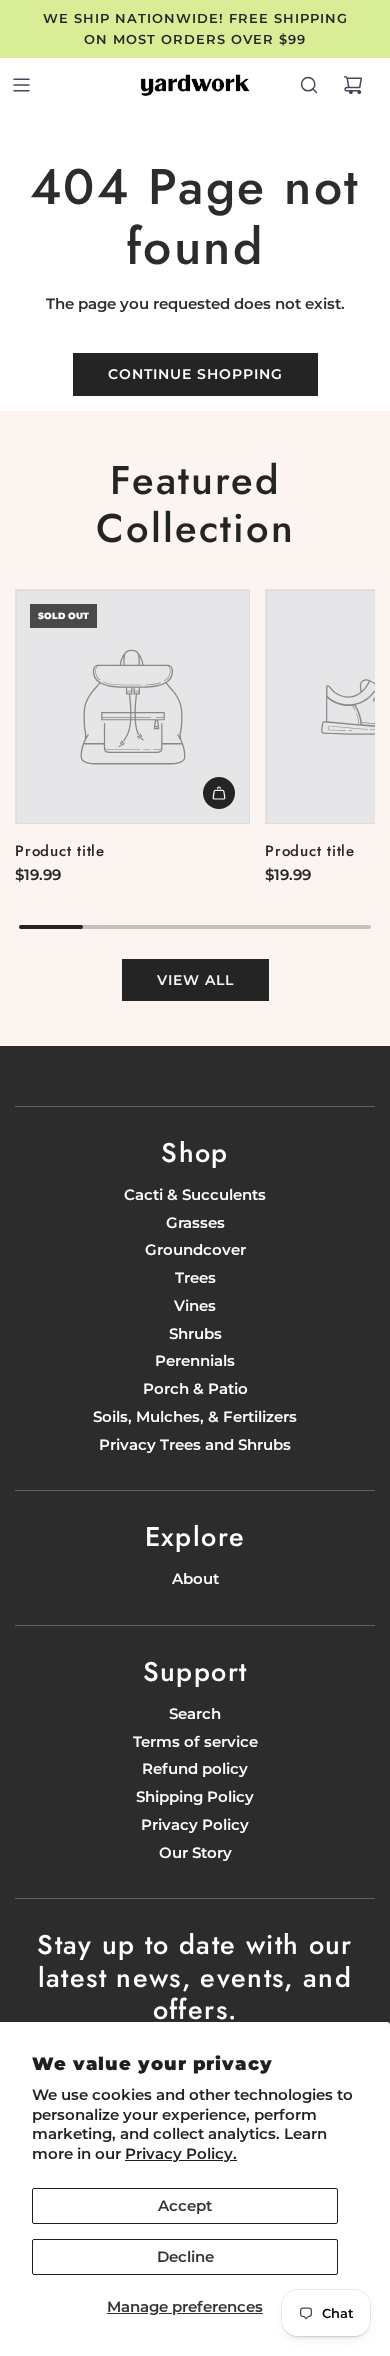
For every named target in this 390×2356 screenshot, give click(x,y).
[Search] (309, 85)
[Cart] (353, 85)
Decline (185, 2256)
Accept (185, 2205)
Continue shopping (195, 374)
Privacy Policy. (181, 2153)
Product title (60, 851)
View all (195, 980)
